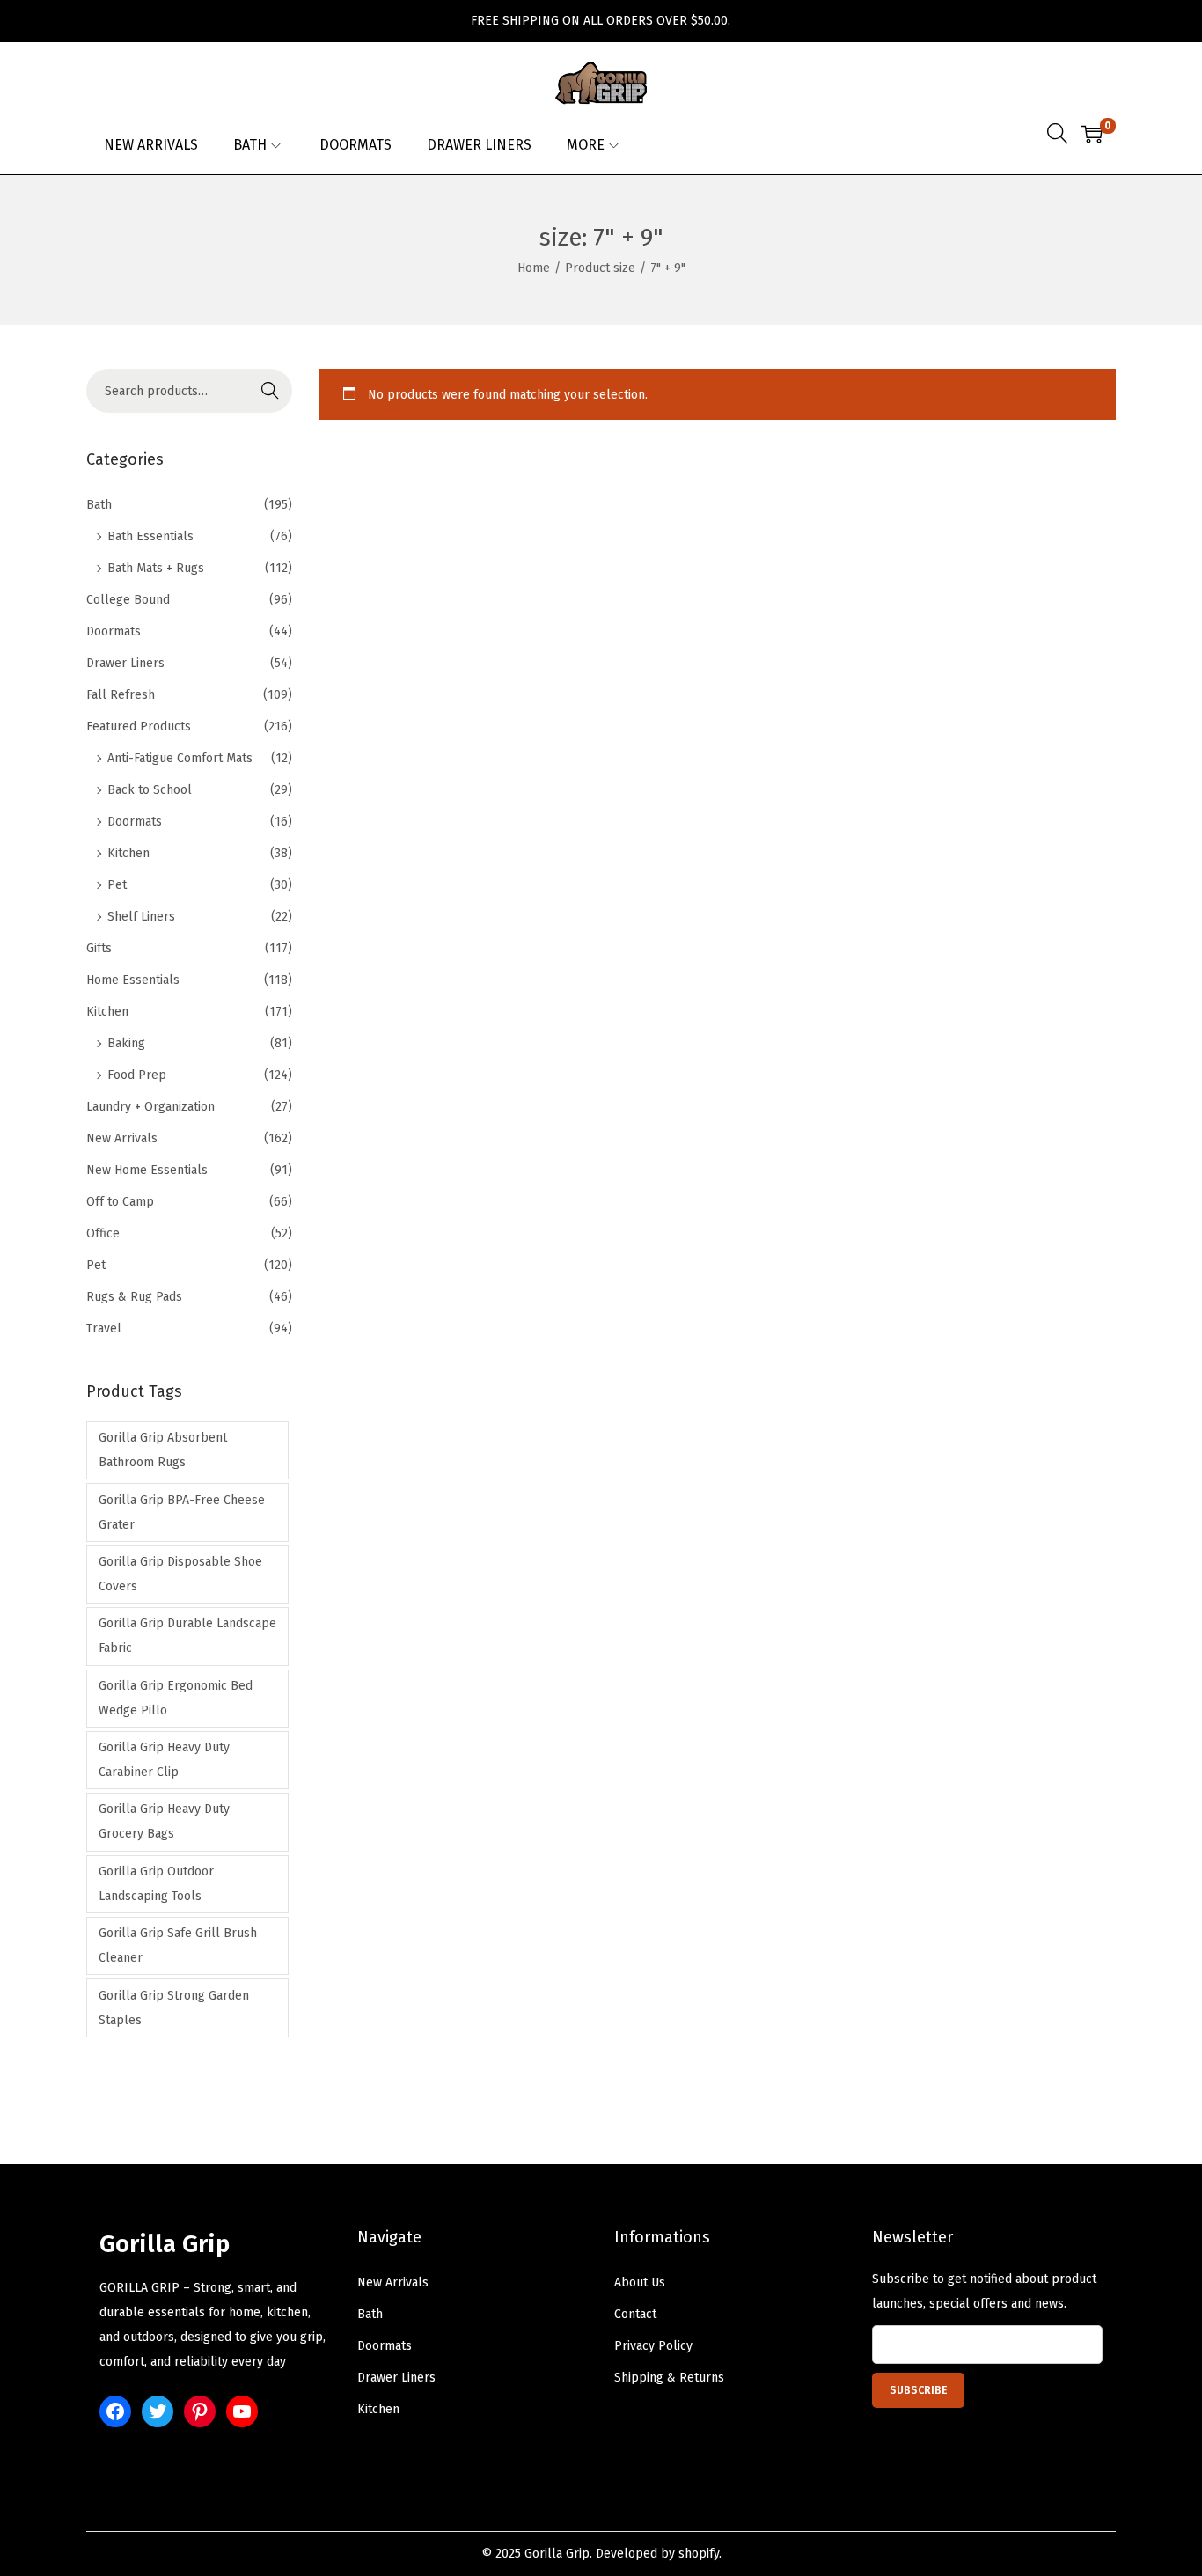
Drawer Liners (125, 663)
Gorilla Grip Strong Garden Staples (174, 2008)
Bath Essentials (150, 536)
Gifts (99, 948)
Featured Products (139, 727)
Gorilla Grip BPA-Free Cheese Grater (182, 1512)
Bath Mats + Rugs (156, 568)
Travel (104, 1328)
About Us (640, 2282)
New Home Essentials (147, 1170)
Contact (635, 2314)
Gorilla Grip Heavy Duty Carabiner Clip (164, 1760)
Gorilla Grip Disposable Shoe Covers (180, 1574)
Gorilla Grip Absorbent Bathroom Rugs (163, 1450)
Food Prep (137, 1075)
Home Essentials (133, 980)
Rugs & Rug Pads (134, 1297)
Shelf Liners (141, 917)
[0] (1092, 134)
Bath (99, 505)
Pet (117, 885)
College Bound (128, 600)
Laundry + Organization (150, 1107)
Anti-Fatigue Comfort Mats (180, 758)
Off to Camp (120, 1202)
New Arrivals (122, 1138)
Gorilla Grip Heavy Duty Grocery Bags (164, 1821)
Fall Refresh (121, 695)
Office (103, 1233)
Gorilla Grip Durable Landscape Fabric (187, 1636)
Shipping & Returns (669, 2378)
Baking (126, 1043)
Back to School (150, 790)
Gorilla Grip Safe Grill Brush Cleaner (178, 1945)
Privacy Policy (653, 2346)
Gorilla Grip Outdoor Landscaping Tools (156, 1884)
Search (270, 390)
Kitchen (128, 853)
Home (534, 268)
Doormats (114, 631)
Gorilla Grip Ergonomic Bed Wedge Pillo (176, 1698)
